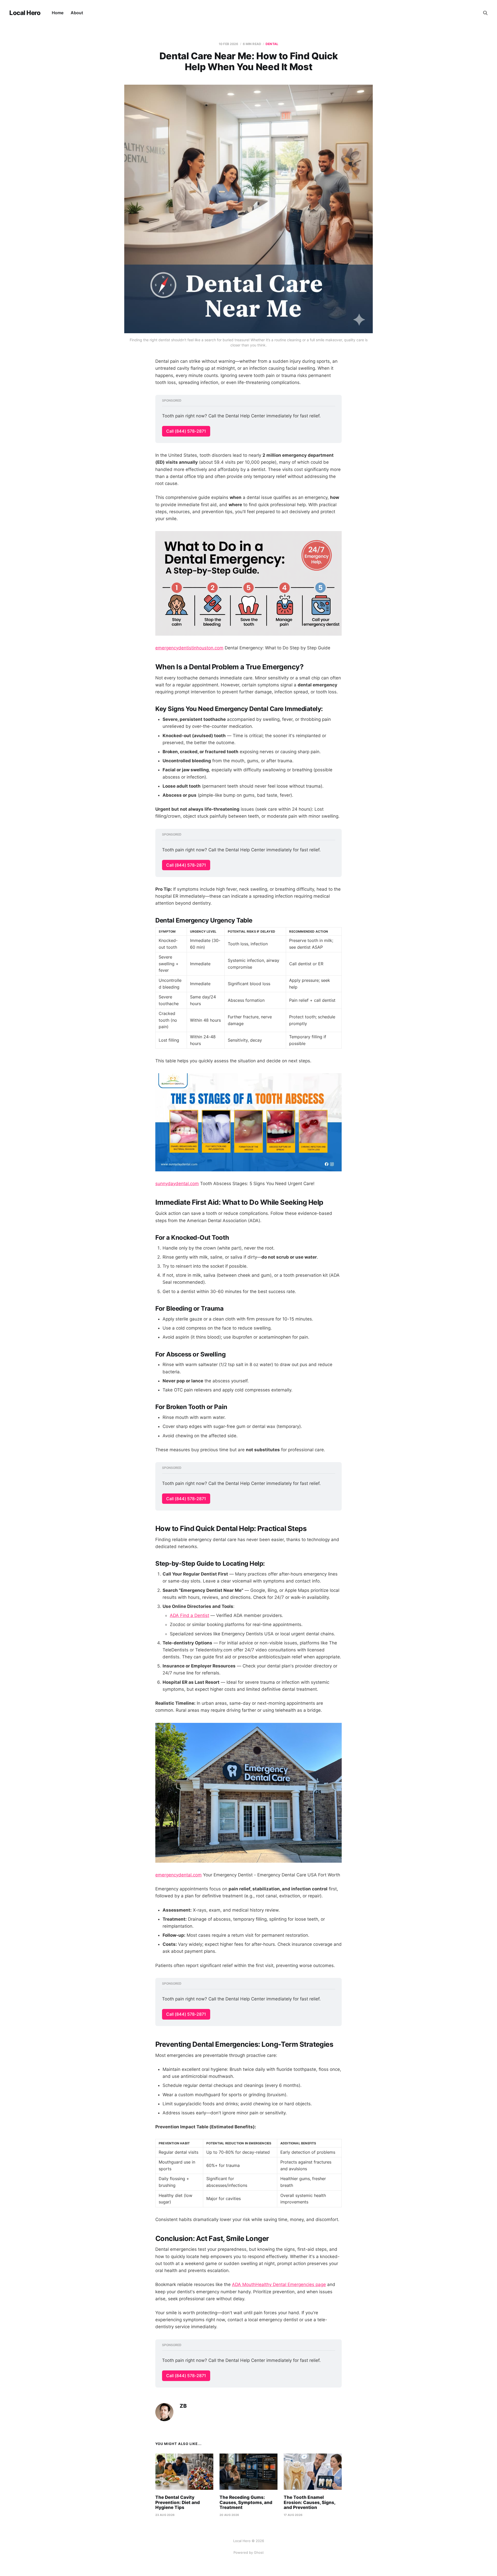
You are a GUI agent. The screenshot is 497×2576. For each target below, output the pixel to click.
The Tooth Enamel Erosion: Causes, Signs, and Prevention (309, 2502)
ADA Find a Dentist (189, 1615)
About (77, 13)
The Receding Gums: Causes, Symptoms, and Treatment (246, 2502)
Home (58, 13)
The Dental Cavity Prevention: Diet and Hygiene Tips (178, 2502)
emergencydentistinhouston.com (189, 648)
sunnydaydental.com (177, 1184)
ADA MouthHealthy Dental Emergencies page (279, 2284)
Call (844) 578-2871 (186, 431)
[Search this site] (485, 13)
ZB (183, 2406)
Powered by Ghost (249, 2552)
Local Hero (25, 13)
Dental (272, 44)
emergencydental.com (178, 1875)
